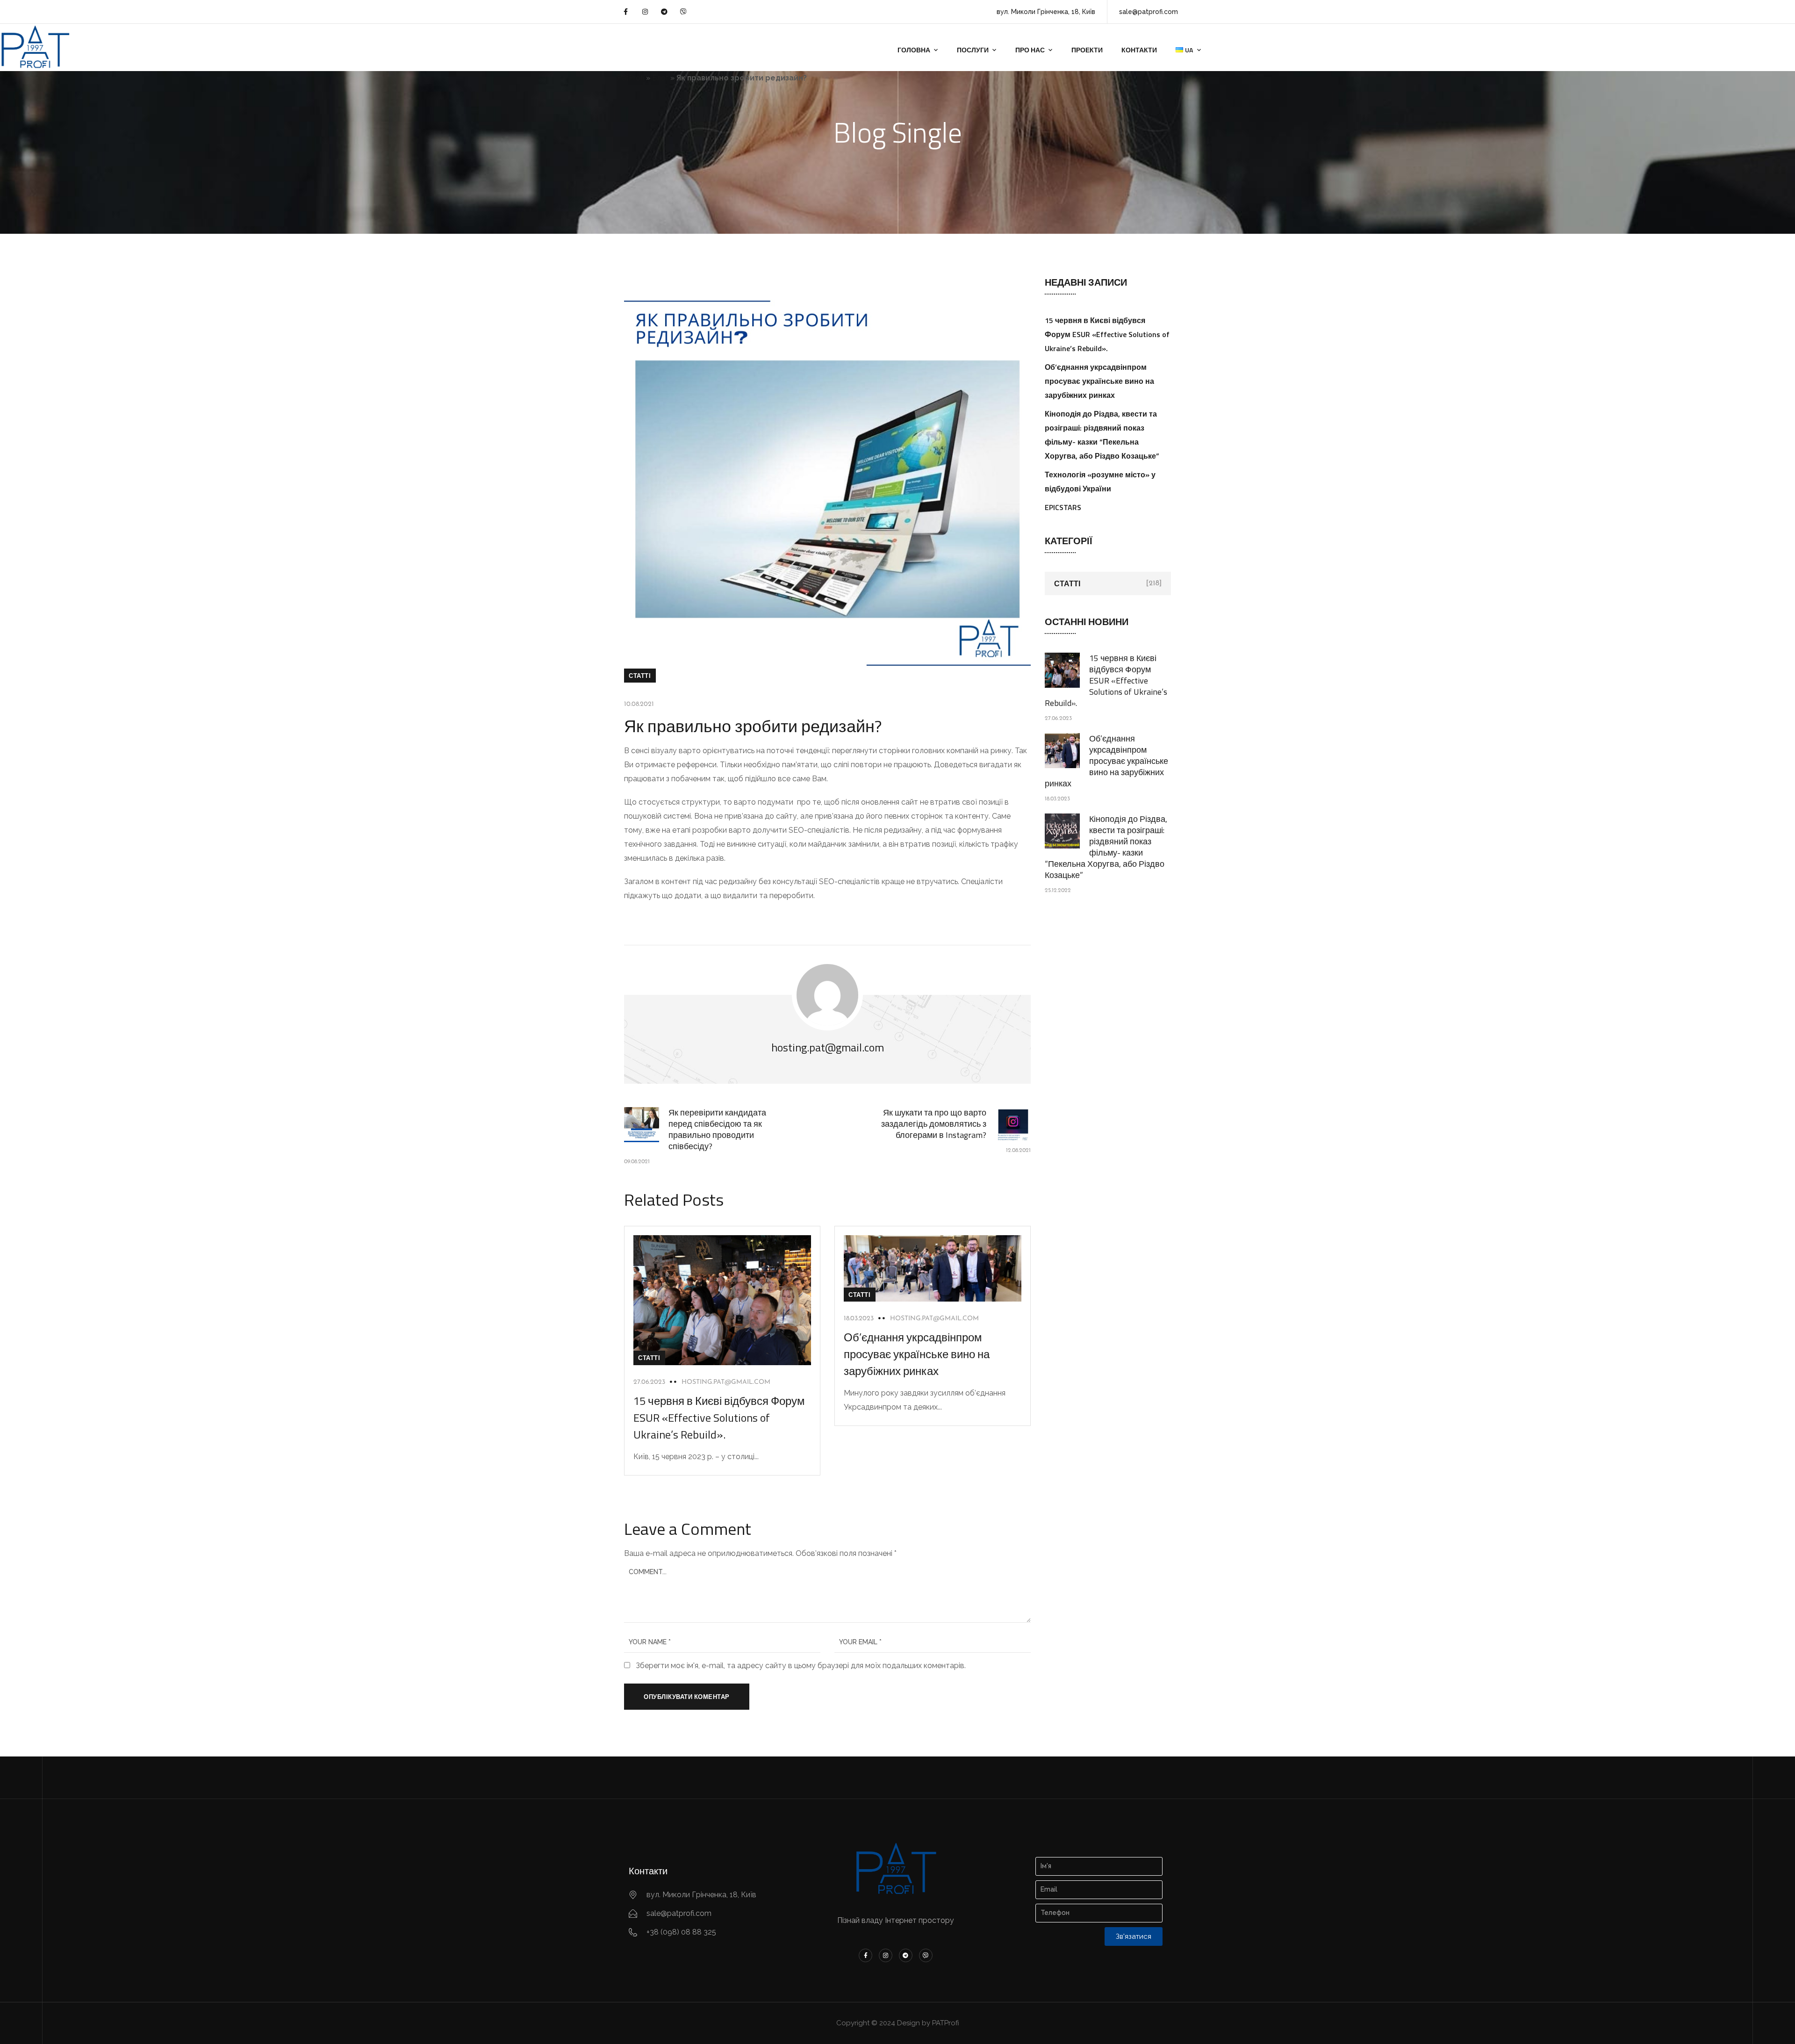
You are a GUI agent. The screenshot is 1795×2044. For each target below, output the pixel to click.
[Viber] (683, 12)
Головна (914, 50)
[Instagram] (645, 12)
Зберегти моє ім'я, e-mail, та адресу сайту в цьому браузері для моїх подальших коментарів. (801, 1666)
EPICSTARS (1063, 507)
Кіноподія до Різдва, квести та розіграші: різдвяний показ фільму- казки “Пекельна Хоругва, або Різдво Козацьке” (1106, 847)
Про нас (1030, 50)
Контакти (1139, 50)
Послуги (973, 50)
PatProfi (631, 78)
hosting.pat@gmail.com (726, 1382)
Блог (660, 78)
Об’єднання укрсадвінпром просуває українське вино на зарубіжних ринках (917, 1354)
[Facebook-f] (625, 12)
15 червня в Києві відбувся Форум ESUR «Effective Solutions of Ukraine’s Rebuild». (719, 1418)
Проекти (1087, 50)
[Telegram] (664, 12)
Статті (640, 676)
